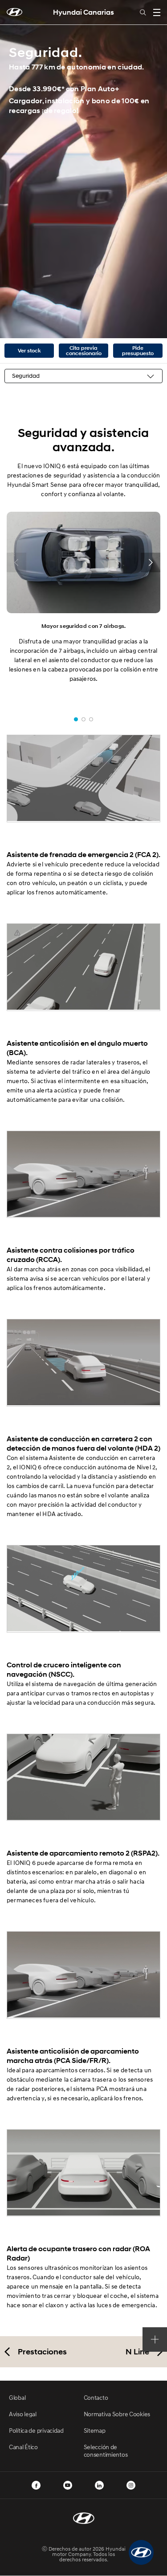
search (143, 12)
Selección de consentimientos (106, 2451)
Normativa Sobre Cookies (117, 2414)
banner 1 (76, 719)
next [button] (151, 562)
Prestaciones (42, 2352)
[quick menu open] (155, 2339)
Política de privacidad (36, 2430)
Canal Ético (23, 2447)
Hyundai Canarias (83, 12)
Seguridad (26, 376)
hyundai (14, 12)
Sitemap (95, 2430)
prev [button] (16, 562)
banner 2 (83, 719)
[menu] (157, 12)
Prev (10, 169)
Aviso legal (23, 2414)
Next (157, 169)
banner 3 (91, 719)
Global (17, 2397)
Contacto (96, 2397)
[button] (141, 2552)
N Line (137, 2352)
